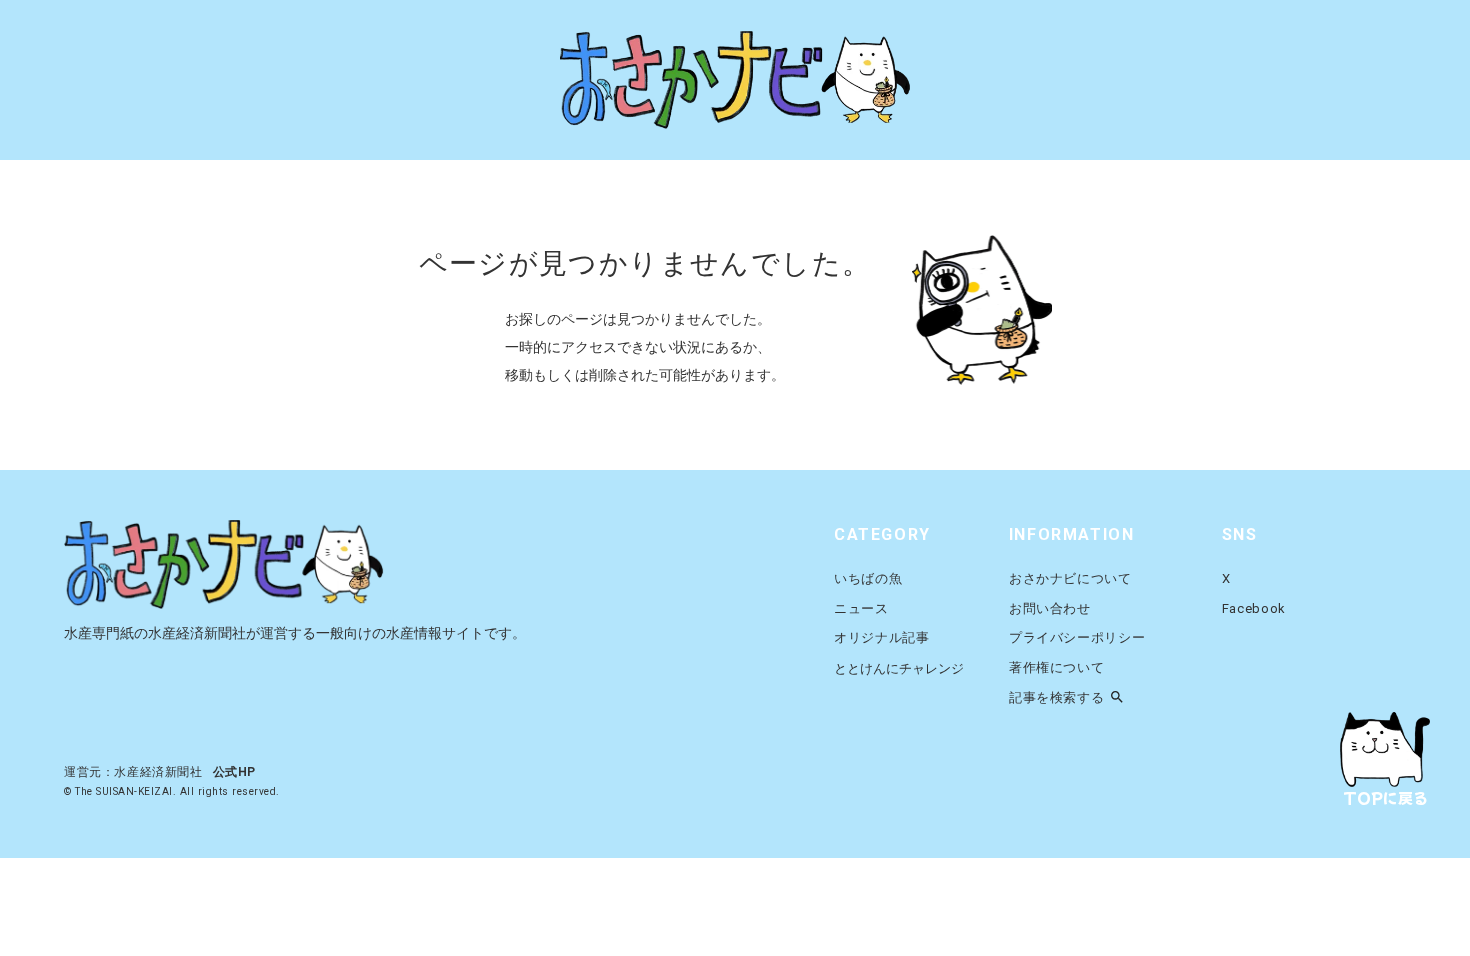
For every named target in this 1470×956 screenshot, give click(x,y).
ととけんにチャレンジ (899, 668)
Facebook (1254, 608)
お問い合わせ (1050, 608)
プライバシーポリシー (1077, 637)
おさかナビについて (1070, 578)
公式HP (234, 772)
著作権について (1057, 667)
